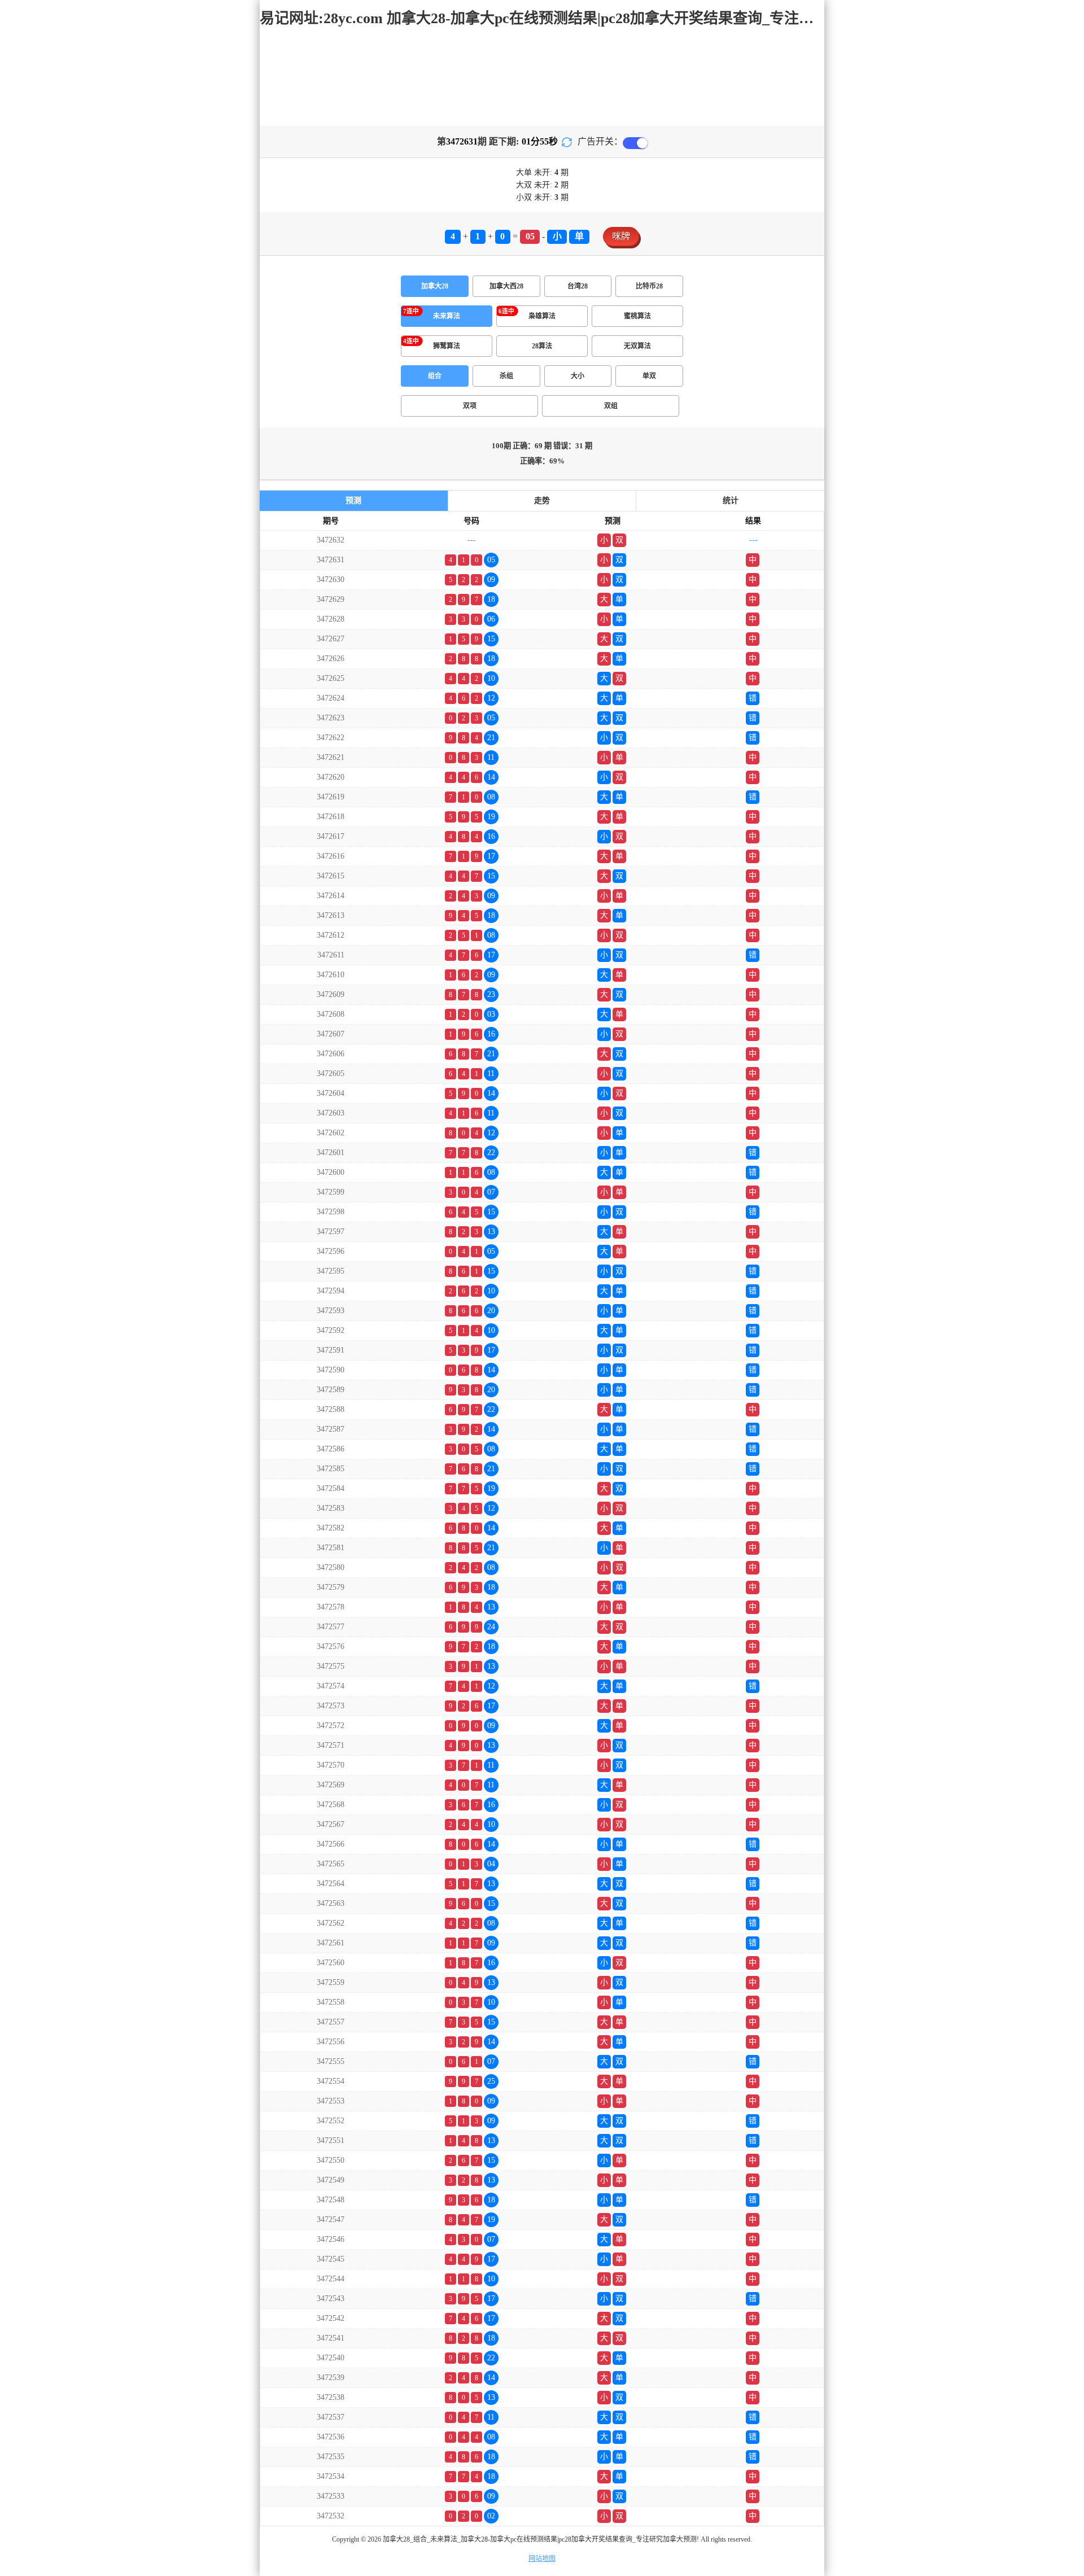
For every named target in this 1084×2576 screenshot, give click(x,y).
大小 (578, 376)
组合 (435, 376)
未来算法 (447, 316)
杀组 (506, 376)
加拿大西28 (506, 286)
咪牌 (621, 236)
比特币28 (649, 286)
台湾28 (578, 286)
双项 (470, 406)
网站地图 (542, 2558)
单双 (649, 376)
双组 (611, 406)
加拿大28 (435, 286)
